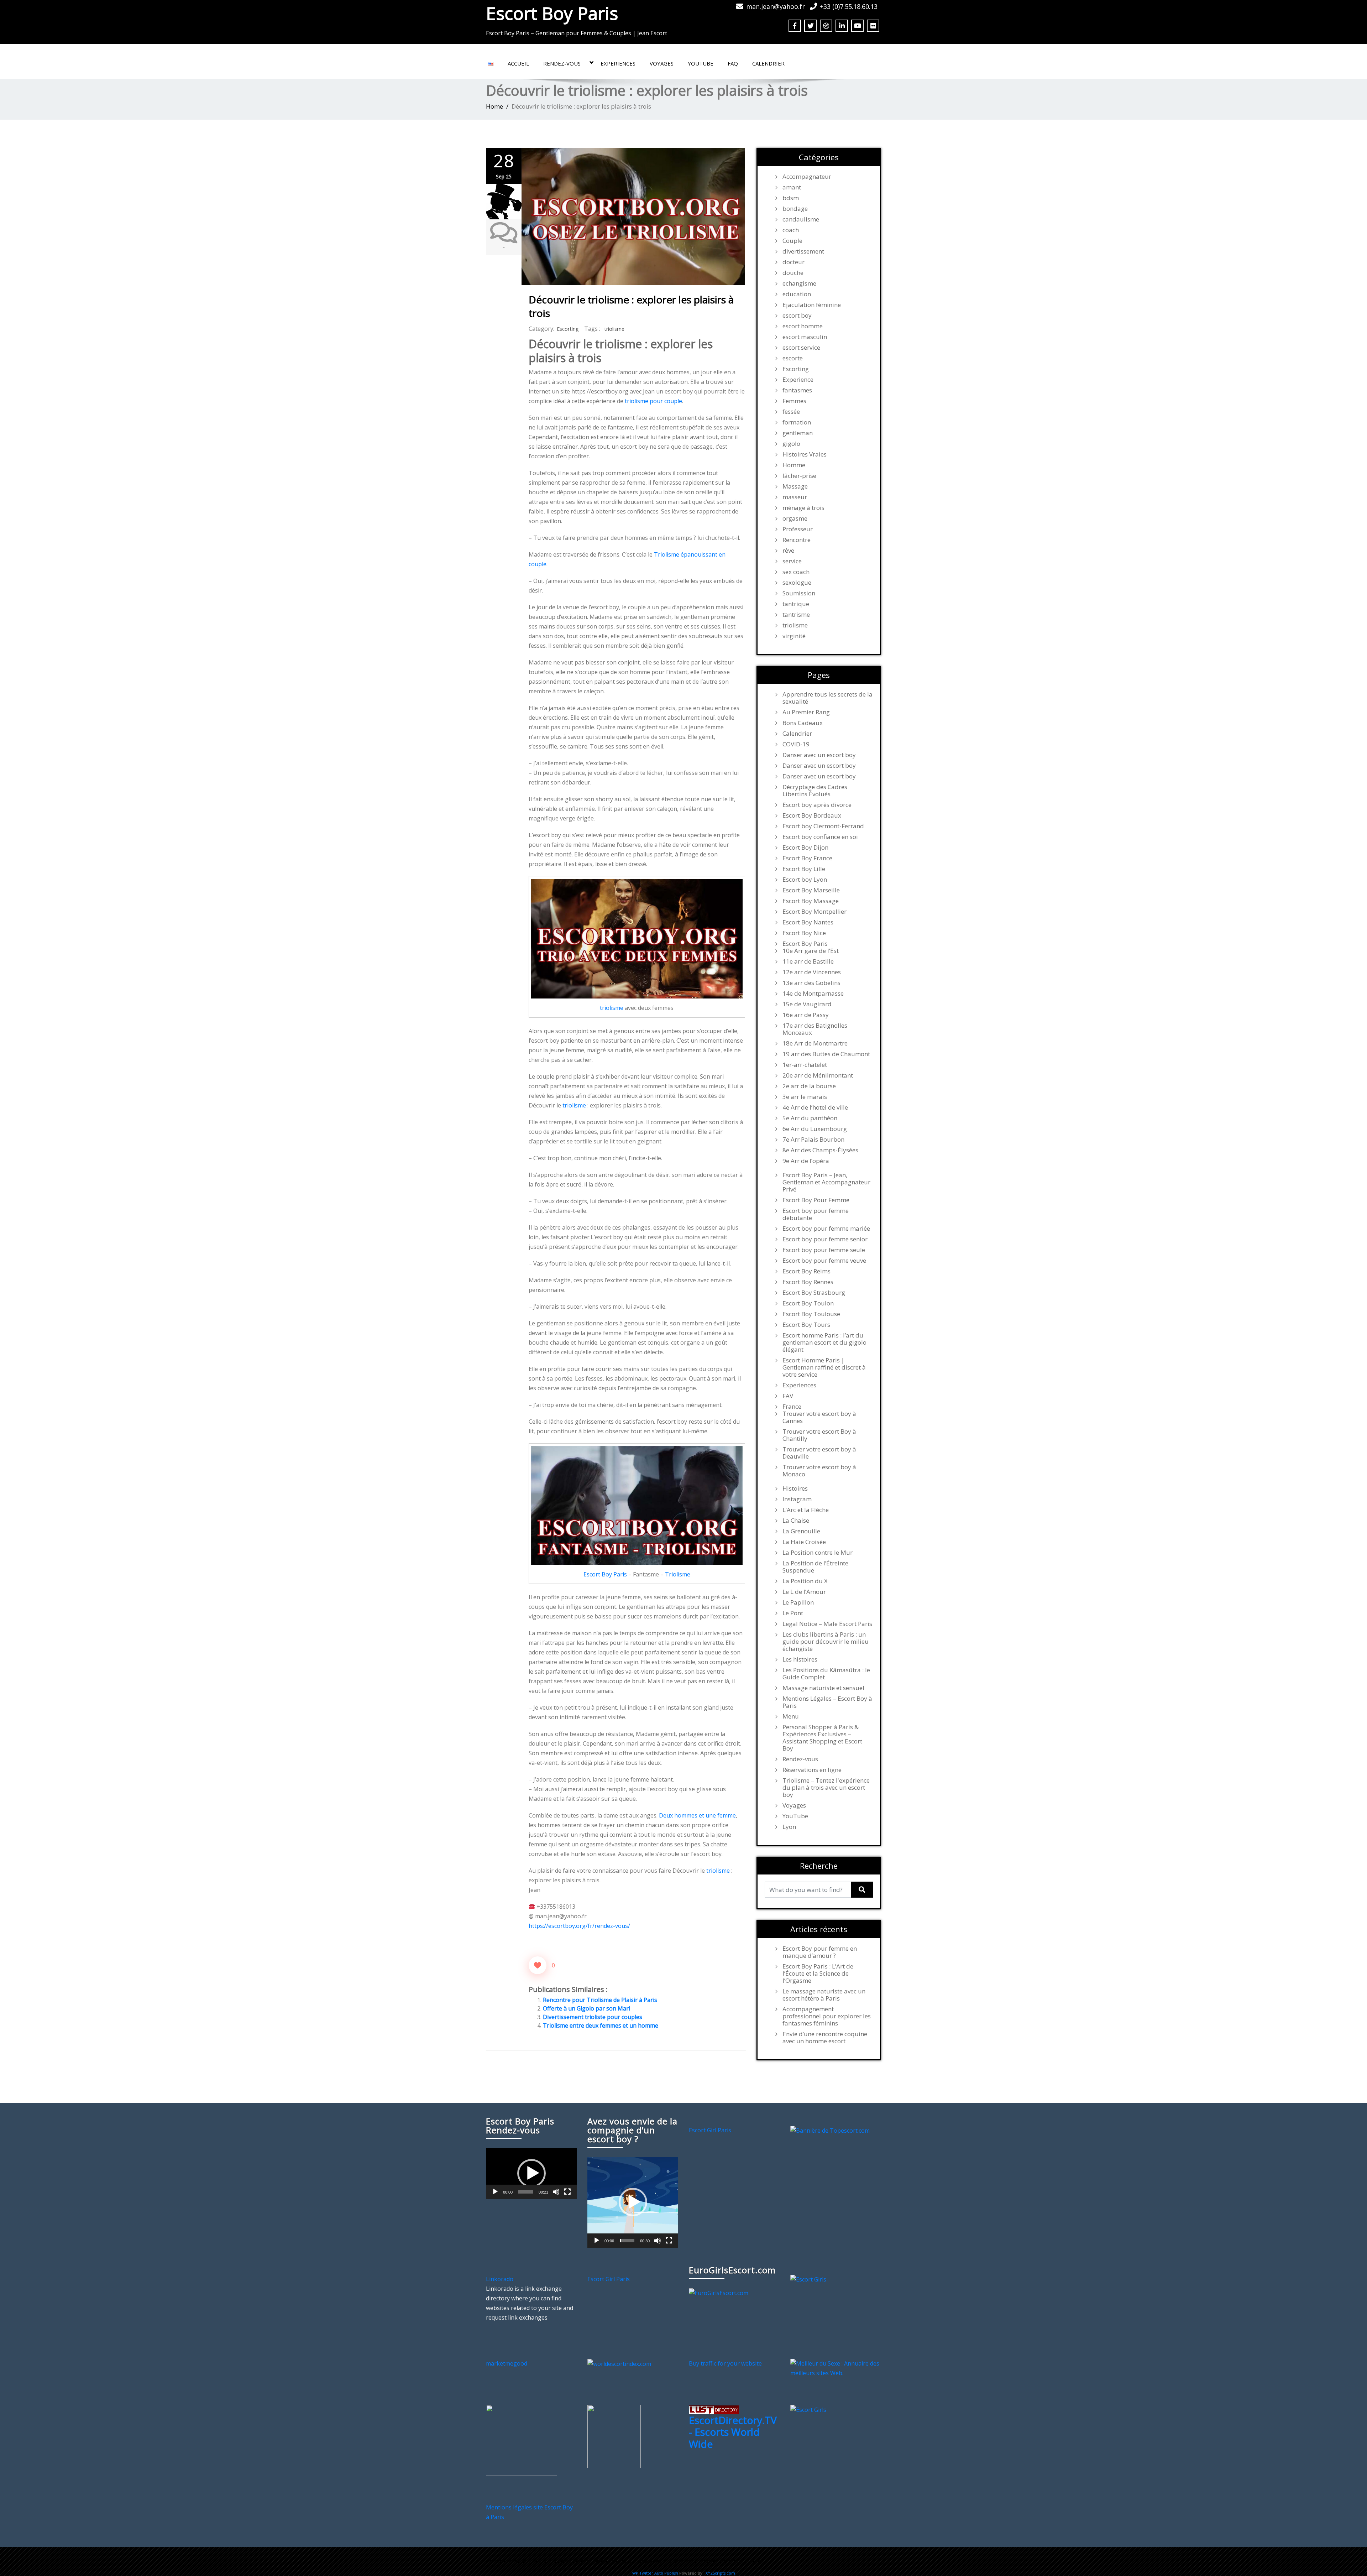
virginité (794, 636)
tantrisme (796, 615)
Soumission (799, 593)
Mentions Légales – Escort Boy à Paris (827, 1702)
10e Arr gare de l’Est (811, 951)
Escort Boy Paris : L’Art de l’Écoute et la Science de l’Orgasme (818, 1973)
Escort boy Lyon (805, 880)
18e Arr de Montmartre (815, 1043)
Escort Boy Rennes (808, 1282)
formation (797, 422)
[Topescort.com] (830, 2130)
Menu (791, 1716)
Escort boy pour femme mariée (826, 1229)
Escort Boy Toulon (808, 1303)
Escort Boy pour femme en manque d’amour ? (820, 1952)
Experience (798, 380)
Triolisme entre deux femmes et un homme (601, 2025)
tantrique (796, 604)
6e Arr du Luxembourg (815, 1129)
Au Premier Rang (806, 712)
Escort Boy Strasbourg (814, 1293)
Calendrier (768, 63)
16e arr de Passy (806, 1015)
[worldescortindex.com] (619, 2363)
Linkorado (500, 2279)
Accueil (518, 63)
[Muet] (556, 2192)
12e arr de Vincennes (812, 972)
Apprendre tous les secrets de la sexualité (827, 698)
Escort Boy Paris (552, 13)
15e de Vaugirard (807, 1004)
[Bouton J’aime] (538, 1965)
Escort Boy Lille (804, 869)
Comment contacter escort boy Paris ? (717, 2561)
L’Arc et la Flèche (806, 1510)
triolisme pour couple (653, 401)
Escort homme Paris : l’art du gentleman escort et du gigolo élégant (824, 1342)
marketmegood (507, 2363)
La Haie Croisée (804, 1542)
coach (791, 230)
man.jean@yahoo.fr (776, 6)
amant (792, 187)
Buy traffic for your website (725, 2363)
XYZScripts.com (720, 2573)
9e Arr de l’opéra (806, 1161)
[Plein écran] (567, 2192)
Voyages (662, 63)
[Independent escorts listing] (714, 2409)
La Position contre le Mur (818, 1553)
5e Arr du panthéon (810, 1118)
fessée (791, 412)
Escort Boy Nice (804, 933)
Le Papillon (798, 1602)
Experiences (618, 63)
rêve (788, 551)
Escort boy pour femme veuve (824, 1261)
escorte (793, 358)
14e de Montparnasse (813, 994)
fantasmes (797, 390)
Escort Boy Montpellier (815, 912)
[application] (531, 2173)
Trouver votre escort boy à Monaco (819, 1471)
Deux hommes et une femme (697, 1815)
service (792, 561)
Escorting (568, 329)
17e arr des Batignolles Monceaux (815, 1029)
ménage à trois (803, 508)
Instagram (797, 1499)
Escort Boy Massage (811, 901)
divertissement (803, 251)
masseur (795, 497)
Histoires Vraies (805, 454)
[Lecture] (495, 2192)
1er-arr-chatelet (805, 1065)
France (792, 1407)
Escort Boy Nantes (808, 922)
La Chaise (796, 1521)
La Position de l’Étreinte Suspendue (815, 1567)
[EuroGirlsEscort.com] (719, 2293)
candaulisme (801, 219)
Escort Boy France (807, 858)
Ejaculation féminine (812, 305)
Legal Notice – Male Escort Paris (827, 1624)
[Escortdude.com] (614, 2436)
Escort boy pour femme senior (825, 1239)
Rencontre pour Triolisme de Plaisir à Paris (600, 2000)
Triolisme (678, 1574)
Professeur (798, 529)
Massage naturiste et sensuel (823, 1688)
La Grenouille (801, 1531)
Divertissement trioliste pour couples (593, 2017)
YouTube (701, 63)
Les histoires (800, 1659)
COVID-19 (796, 744)
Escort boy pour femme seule (824, 1250)
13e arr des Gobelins (811, 983)
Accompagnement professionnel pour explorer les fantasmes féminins (827, 2016)
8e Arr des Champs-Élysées (820, 1150)
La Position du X (805, 1581)
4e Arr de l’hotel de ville (815, 1107)
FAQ (733, 63)
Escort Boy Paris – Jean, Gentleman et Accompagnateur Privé (826, 1182)
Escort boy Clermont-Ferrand (823, 826)
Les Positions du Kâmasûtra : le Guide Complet (826, 1674)
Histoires (795, 1488)
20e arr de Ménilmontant (818, 1075)
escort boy (797, 316)
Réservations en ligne (812, 1770)
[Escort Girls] (808, 2279)
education (797, 294)
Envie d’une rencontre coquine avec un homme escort (825, 2038)
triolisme (614, 329)
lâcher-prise (799, 476)
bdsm (791, 198)
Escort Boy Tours (806, 1325)
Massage (795, 486)
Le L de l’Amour (804, 1592)
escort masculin (805, 337)
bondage (795, 209)
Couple (792, 241)
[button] (531, 2173)
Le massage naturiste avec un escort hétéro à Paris (824, 1995)
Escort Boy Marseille (811, 890)
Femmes (794, 401)
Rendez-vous (562, 63)
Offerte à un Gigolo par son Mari (586, 2008)
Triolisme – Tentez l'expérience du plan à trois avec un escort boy (826, 1788)
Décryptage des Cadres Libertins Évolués (815, 791)
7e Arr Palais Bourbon (813, 1140)
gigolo (791, 444)
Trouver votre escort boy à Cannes (819, 1417)
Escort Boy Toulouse (811, 1314)
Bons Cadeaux (803, 723)
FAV (788, 1396)
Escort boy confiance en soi (820, 837)
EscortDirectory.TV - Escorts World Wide (733, 2432)
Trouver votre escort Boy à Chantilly (819, 1435)
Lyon (789, 1827)
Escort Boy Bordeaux (812, 815)
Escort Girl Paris (710, 2130)
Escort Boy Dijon (805, 848)
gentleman (798, 433)
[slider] (526, 2192)
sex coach (796, 572)
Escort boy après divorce (817, 805)
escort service (801, 348)
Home (494, 106)
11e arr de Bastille (808, 961)
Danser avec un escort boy (819, 755)
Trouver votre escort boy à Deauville (819, 1453)
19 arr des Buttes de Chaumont (826, 1054)
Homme (794, 465)
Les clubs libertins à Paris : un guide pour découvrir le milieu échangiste (826, 1642)
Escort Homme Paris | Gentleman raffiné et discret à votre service (824, 1367)
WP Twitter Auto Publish (655, 2573)
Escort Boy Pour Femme (816, 1200)
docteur (794, 262)
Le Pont (793, 1613)
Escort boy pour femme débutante (816, 1214)
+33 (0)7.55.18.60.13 (849, 6)
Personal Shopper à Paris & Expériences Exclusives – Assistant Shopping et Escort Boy (822, 1738)
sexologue (797, 583)
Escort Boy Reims (806, 1271)
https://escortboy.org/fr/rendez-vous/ (579, 1926)
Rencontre (797, 540)
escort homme (803, 326)
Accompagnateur (807, 177)
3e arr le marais (805, 1097)
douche (793, 273)
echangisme (799, 283)
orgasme (795, 518)
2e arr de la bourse (809, 1086)
